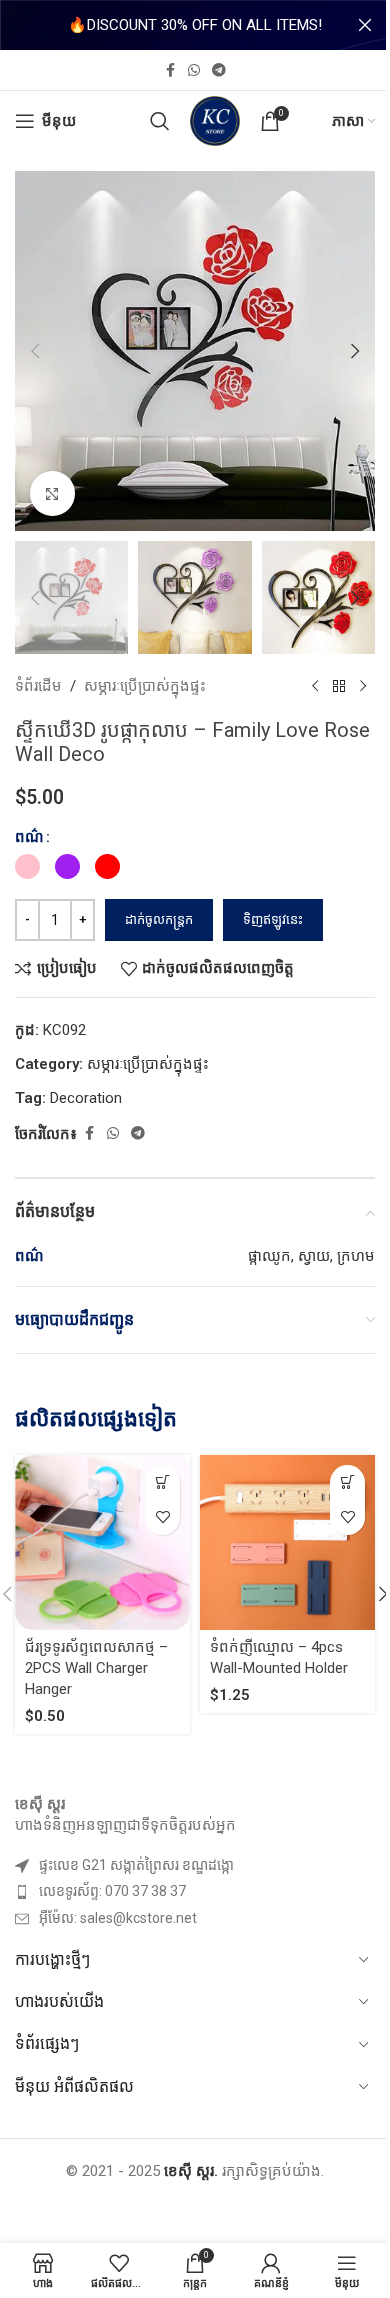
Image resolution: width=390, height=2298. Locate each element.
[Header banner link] (195, 25)
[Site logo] (215, 120)
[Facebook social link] (170, 70)
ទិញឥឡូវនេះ (273, 919)
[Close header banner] (365, 25)
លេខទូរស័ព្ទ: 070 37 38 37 (112, 1891)
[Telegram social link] (219, 70)
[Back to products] (339, 686)
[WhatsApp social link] (194, 70)
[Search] (160, 121)
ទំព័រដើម (38, 686)
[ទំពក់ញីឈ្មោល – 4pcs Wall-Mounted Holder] (287, 1542)
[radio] (27, 866)
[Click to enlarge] (52, 493)
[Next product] (363, 686)
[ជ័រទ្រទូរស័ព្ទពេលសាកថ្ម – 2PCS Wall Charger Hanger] (102, 1542)
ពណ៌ (29, 837)
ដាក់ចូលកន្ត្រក (159, 919)
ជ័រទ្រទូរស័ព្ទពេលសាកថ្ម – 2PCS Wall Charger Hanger (96, 1668)
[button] (35, 351)
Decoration (86, 1098)
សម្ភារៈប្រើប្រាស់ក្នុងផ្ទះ (145, 686)
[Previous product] (315, 686)
